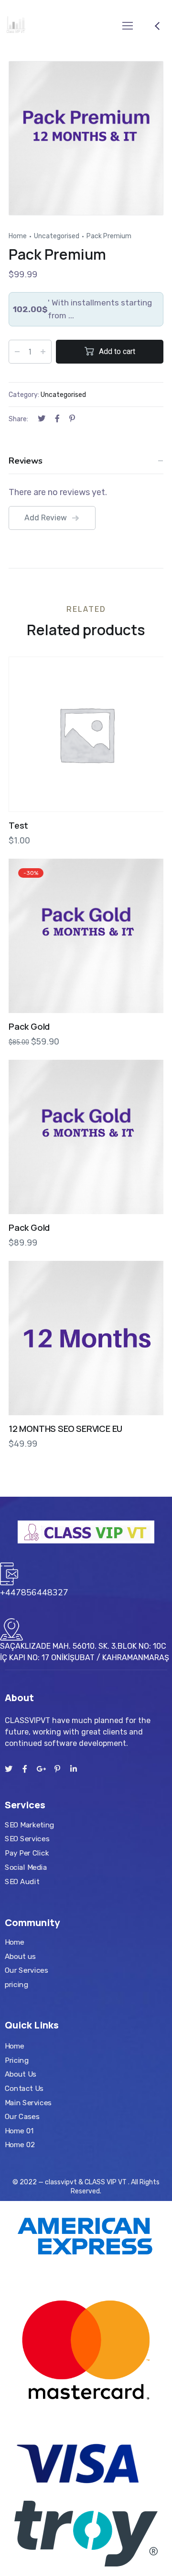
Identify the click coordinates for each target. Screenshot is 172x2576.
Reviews (26, 461)
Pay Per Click (27, 1853)
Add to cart (117, 351)
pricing (16, 1984)
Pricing (17, 2060)
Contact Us (24, 2089)
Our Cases (22, 2117)
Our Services (26, 1970)
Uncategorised (57, 236)
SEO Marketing (30, 1825)
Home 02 (20, 2145)
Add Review (46, 518)
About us (20, 1956)
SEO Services (27, 1839)
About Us (21, 2075)
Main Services (28, 2103)
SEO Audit (22, 1881)
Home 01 (19, 2131)
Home (18, 236)
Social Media (26, 1867)
